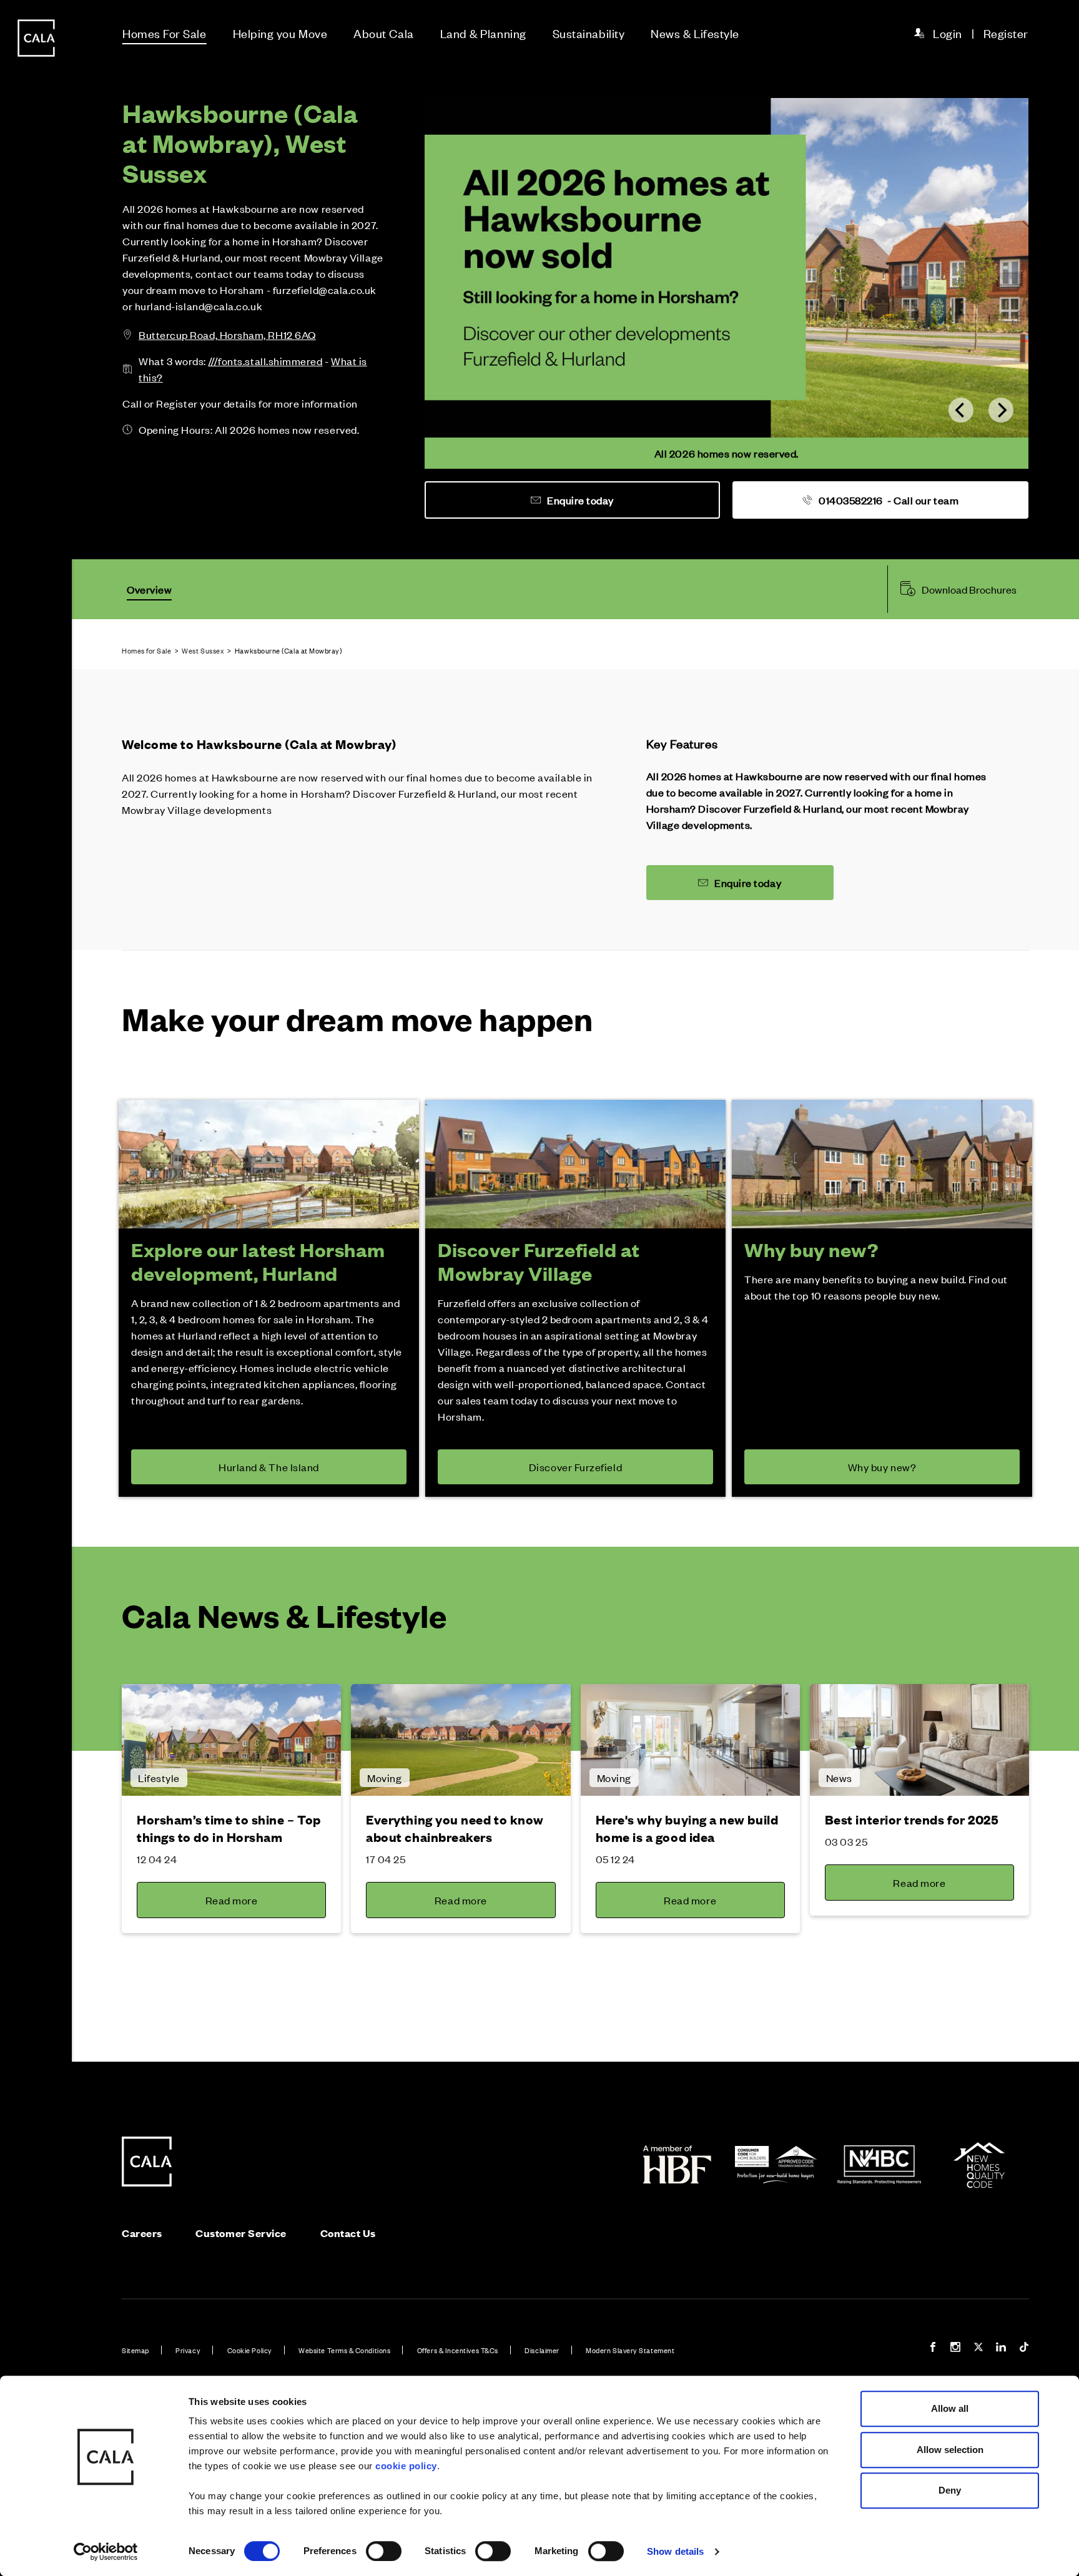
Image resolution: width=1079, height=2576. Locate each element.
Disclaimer (542, 2350)
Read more (232, 1900)
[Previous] (961, 410)
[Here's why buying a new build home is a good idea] (690, 1740)
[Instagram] (955, 2348)
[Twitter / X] (978, 2348)
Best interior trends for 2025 (912, 1819)
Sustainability (589, 33)
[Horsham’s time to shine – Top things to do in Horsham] (231, 1740)
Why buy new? (882, 1467)
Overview (149, 589)
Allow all (950, 2408)
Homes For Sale (165, 33)
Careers (142, 2233)
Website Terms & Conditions (344, 2350)
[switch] (384, 2551)
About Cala (383, 33)
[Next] (1001, 410)
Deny (950, 2490)
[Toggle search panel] (36, 1253)
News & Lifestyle (695, 33)
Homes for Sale (147, 650)
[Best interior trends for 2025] (919, 1740)
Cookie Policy (250, 2350)
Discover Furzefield (575, 1467)
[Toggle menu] (36, 1330)
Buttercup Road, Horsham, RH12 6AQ (227, 335)
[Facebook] (933, 2348)
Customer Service (241, 2233)
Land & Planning (483, 33)
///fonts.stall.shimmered (266, 361)
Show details (675, 2551)
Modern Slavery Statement (630, 2350)
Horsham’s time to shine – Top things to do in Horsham (229, 1828)
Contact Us (348, 2233)
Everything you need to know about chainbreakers (455, 1828)
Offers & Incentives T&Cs (458, 2350)
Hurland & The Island (269, 1467)
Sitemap (135, 2350)
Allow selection (950, 2450)
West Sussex (203, 650)
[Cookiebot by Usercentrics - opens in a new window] (106, 2552)
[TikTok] (1024, 2348)
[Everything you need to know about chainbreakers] (461, 1740)
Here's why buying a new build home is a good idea (687, 1828)
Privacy (188, 2350)
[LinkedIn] (1001, 2348)
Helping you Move (280, 33)
